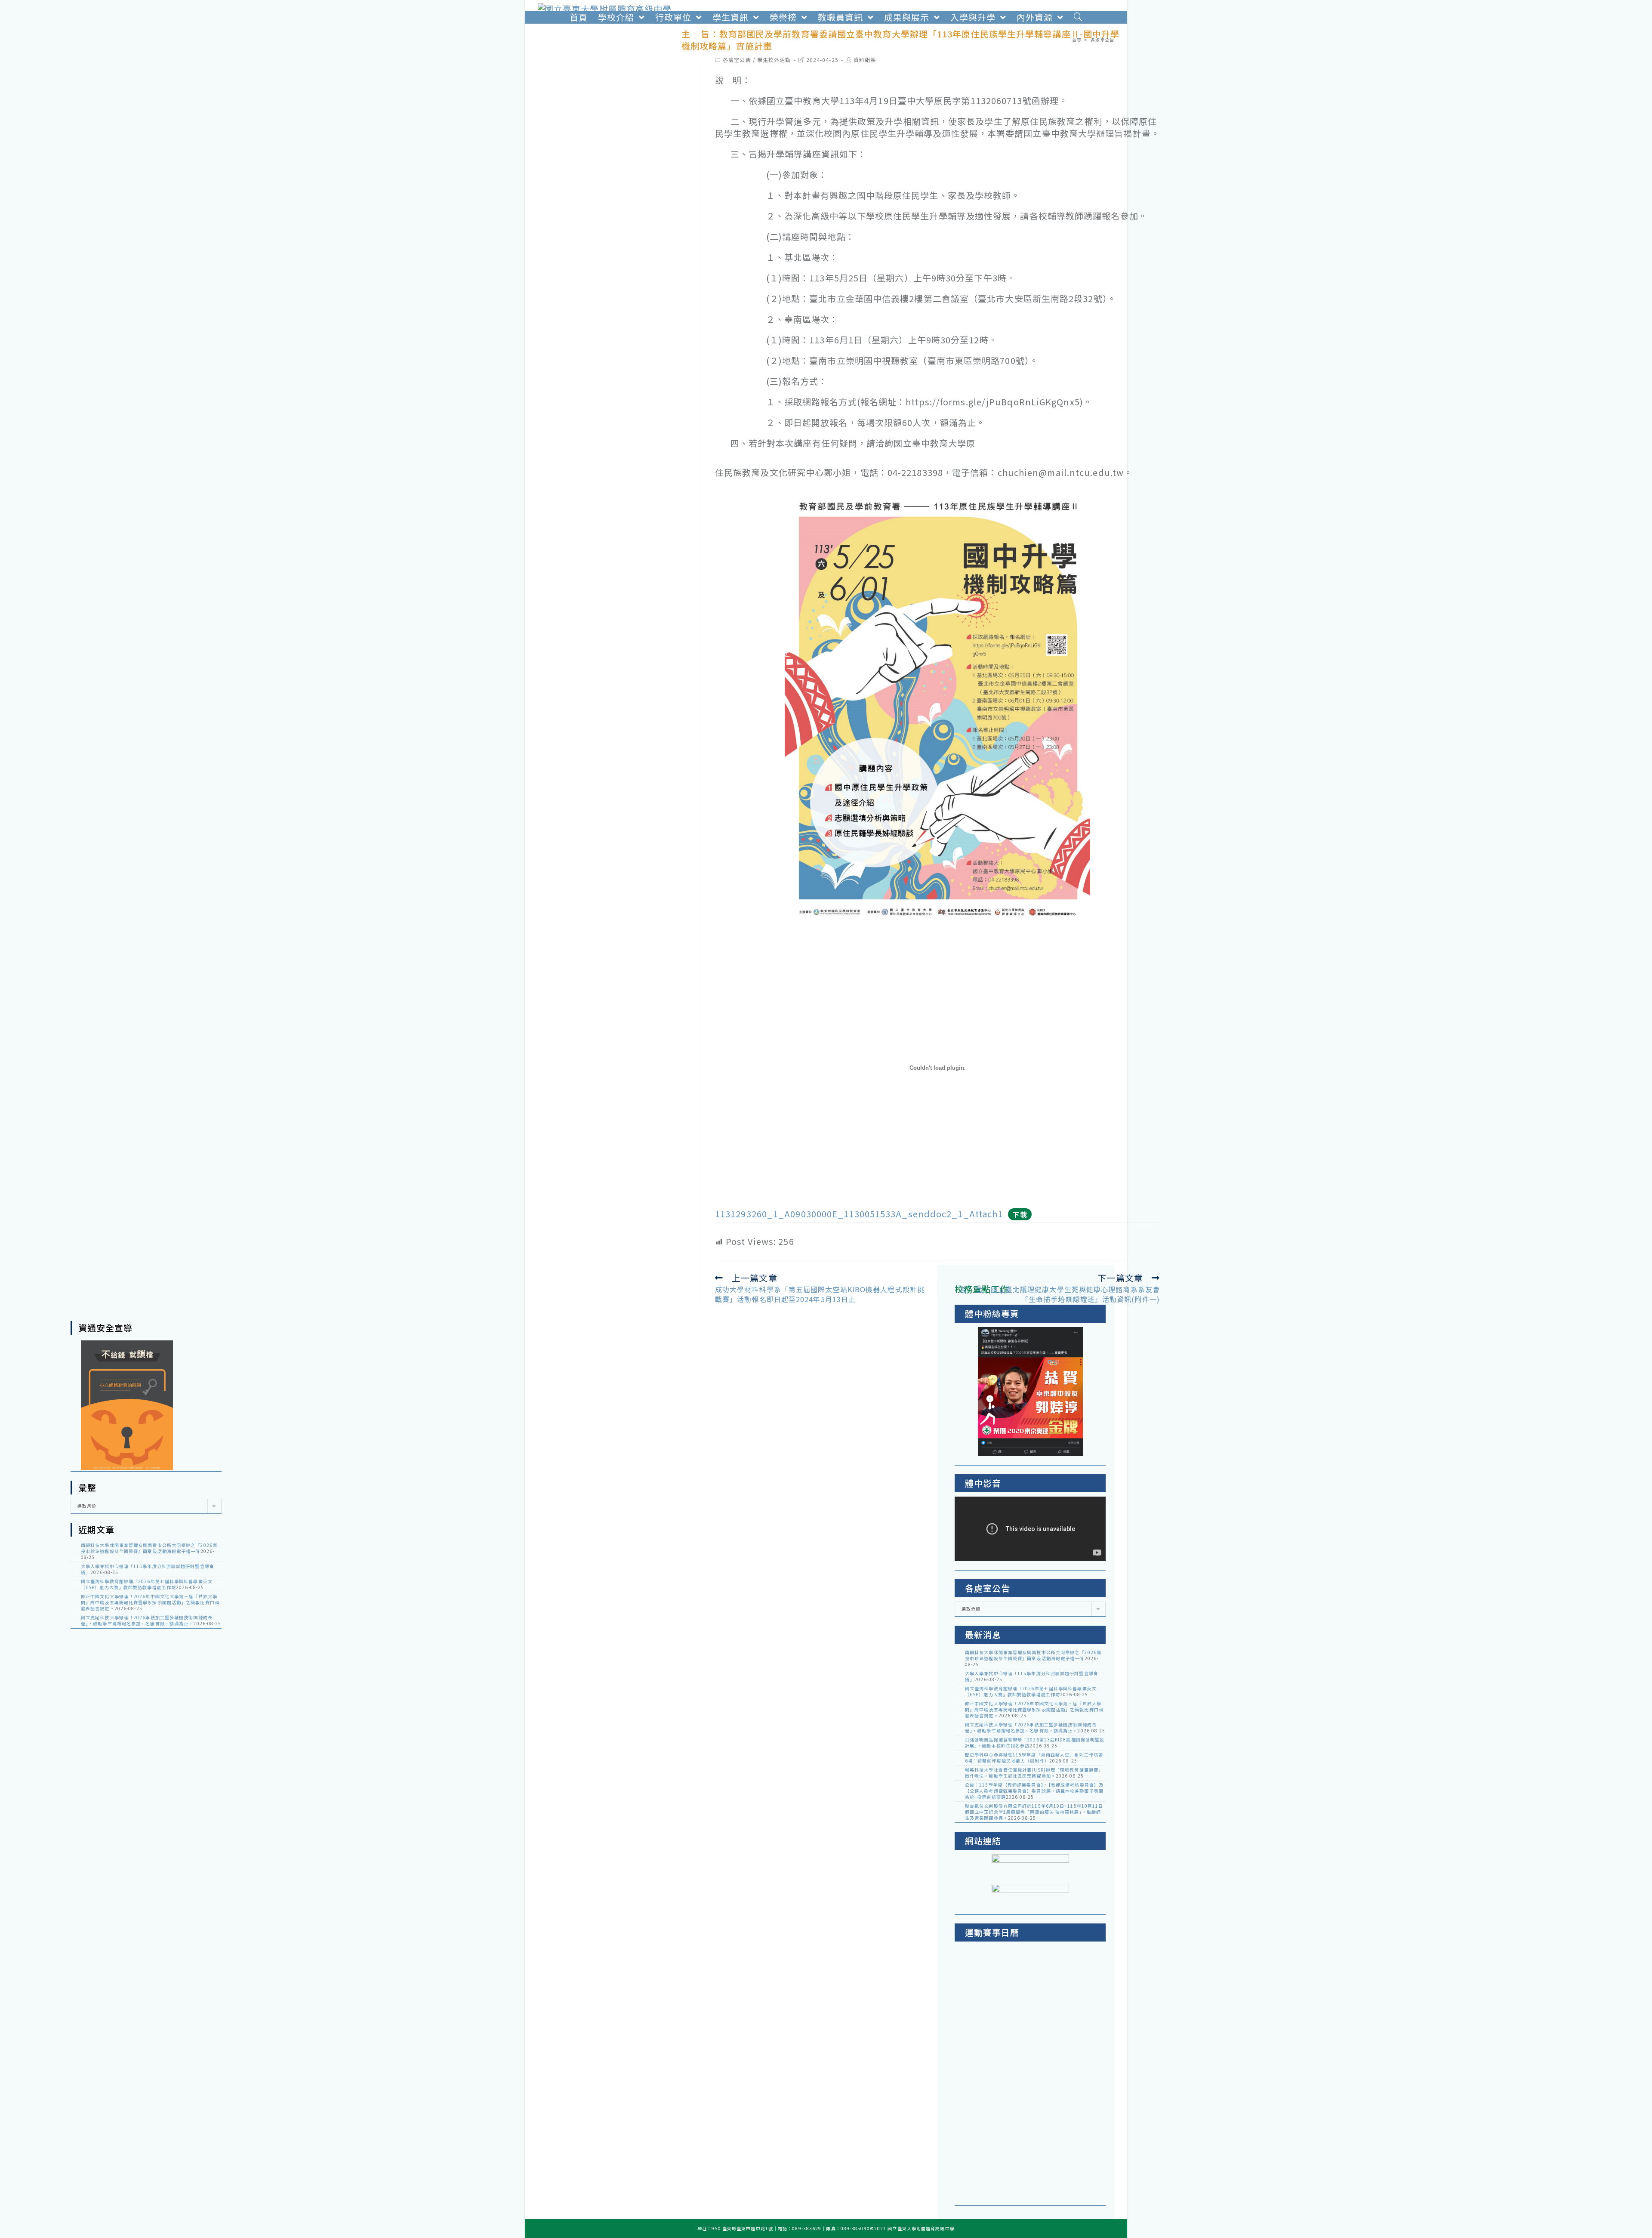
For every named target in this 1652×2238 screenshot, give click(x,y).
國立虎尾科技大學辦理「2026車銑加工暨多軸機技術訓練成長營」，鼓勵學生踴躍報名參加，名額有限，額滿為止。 (147, 1620)
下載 (1020, 1214)
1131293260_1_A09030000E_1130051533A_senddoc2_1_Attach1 (859, 1214)
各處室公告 (737, 60)
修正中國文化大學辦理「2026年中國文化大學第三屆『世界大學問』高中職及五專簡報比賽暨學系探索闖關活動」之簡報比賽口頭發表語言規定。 (150, 1602)
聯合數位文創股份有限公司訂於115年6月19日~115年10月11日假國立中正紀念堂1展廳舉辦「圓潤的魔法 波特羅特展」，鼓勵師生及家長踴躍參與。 (1034, 1812)
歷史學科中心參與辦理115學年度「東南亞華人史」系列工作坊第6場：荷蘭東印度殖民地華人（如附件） (1034, 1758)
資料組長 (865, 60)
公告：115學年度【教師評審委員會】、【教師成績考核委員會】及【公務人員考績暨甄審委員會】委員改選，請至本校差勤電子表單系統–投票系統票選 (1034, 1791)
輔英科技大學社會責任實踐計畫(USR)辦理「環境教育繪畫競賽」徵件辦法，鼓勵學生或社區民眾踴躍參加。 (1034, 1773)
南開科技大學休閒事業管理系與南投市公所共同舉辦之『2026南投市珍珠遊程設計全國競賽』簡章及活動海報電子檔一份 (149, 1548)
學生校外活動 (774, 60)
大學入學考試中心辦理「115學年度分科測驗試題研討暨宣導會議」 (148, 1569)
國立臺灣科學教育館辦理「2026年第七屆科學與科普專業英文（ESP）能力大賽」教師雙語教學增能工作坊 (147, 1584)
